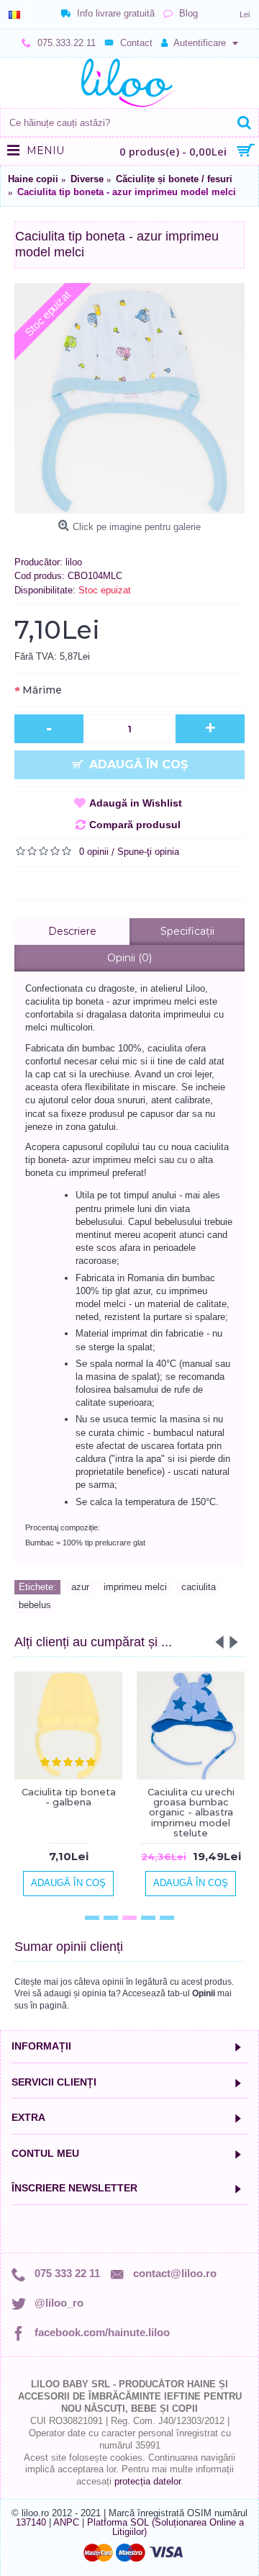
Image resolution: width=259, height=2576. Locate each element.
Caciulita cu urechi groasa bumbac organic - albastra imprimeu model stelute (191, 1812)
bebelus (35, 1605)
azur (80, 1587)
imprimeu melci (135, 1587)
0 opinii (94, 852)
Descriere (72, 931)
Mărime (42, 690)
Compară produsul (135, 825)
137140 (31, 2522)
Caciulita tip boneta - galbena (69, 1797)
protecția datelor (147, 2481)
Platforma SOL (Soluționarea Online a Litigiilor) (165, 2527)
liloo (74, 562)
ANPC (66, 2522)
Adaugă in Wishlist (136, 803)
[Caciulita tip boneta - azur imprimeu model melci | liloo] (129, 398)
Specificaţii (187, 931)
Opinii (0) (129, 958)
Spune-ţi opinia (148, 852)
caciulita (199, 1587)
